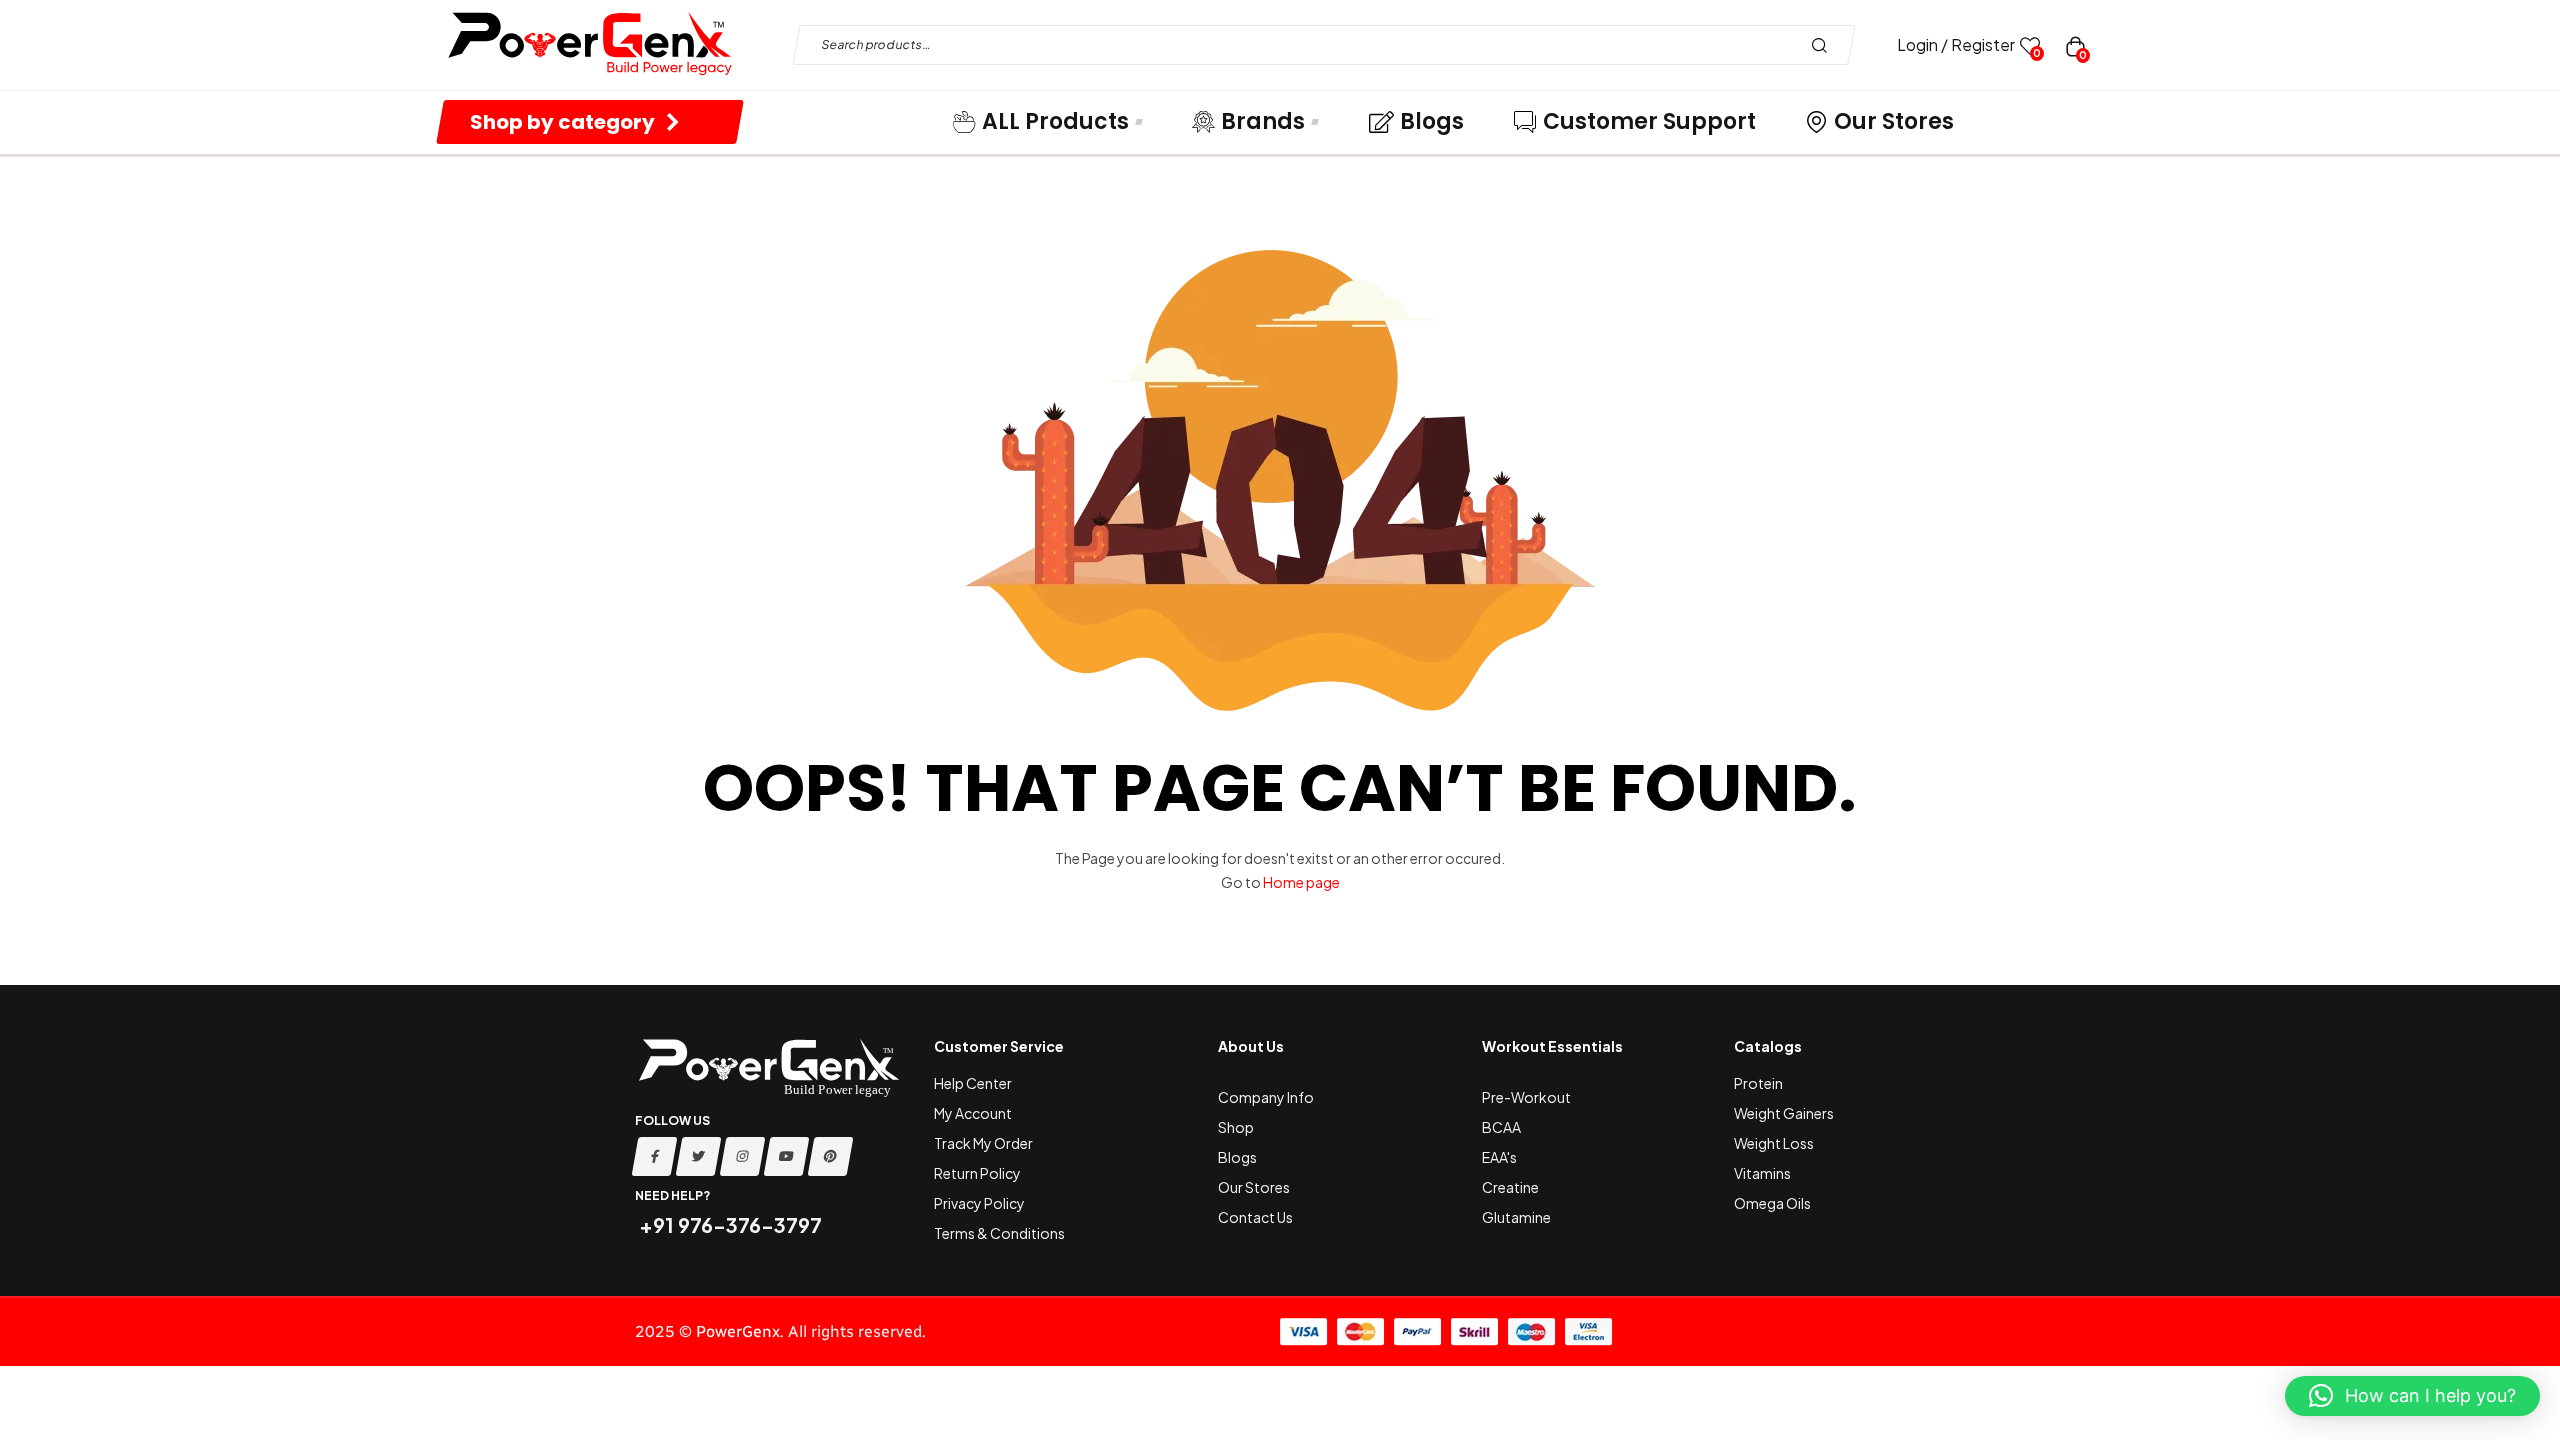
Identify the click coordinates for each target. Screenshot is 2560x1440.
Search (1824, 45)
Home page (1301, 882)
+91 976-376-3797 (728, 1224)
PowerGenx (738, 1331)
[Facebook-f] (655, 1156)
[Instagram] (743, 1156)
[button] (2412, 1396)
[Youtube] (787, 1156)
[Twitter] (699, 1156)
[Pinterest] (831, 1156)
